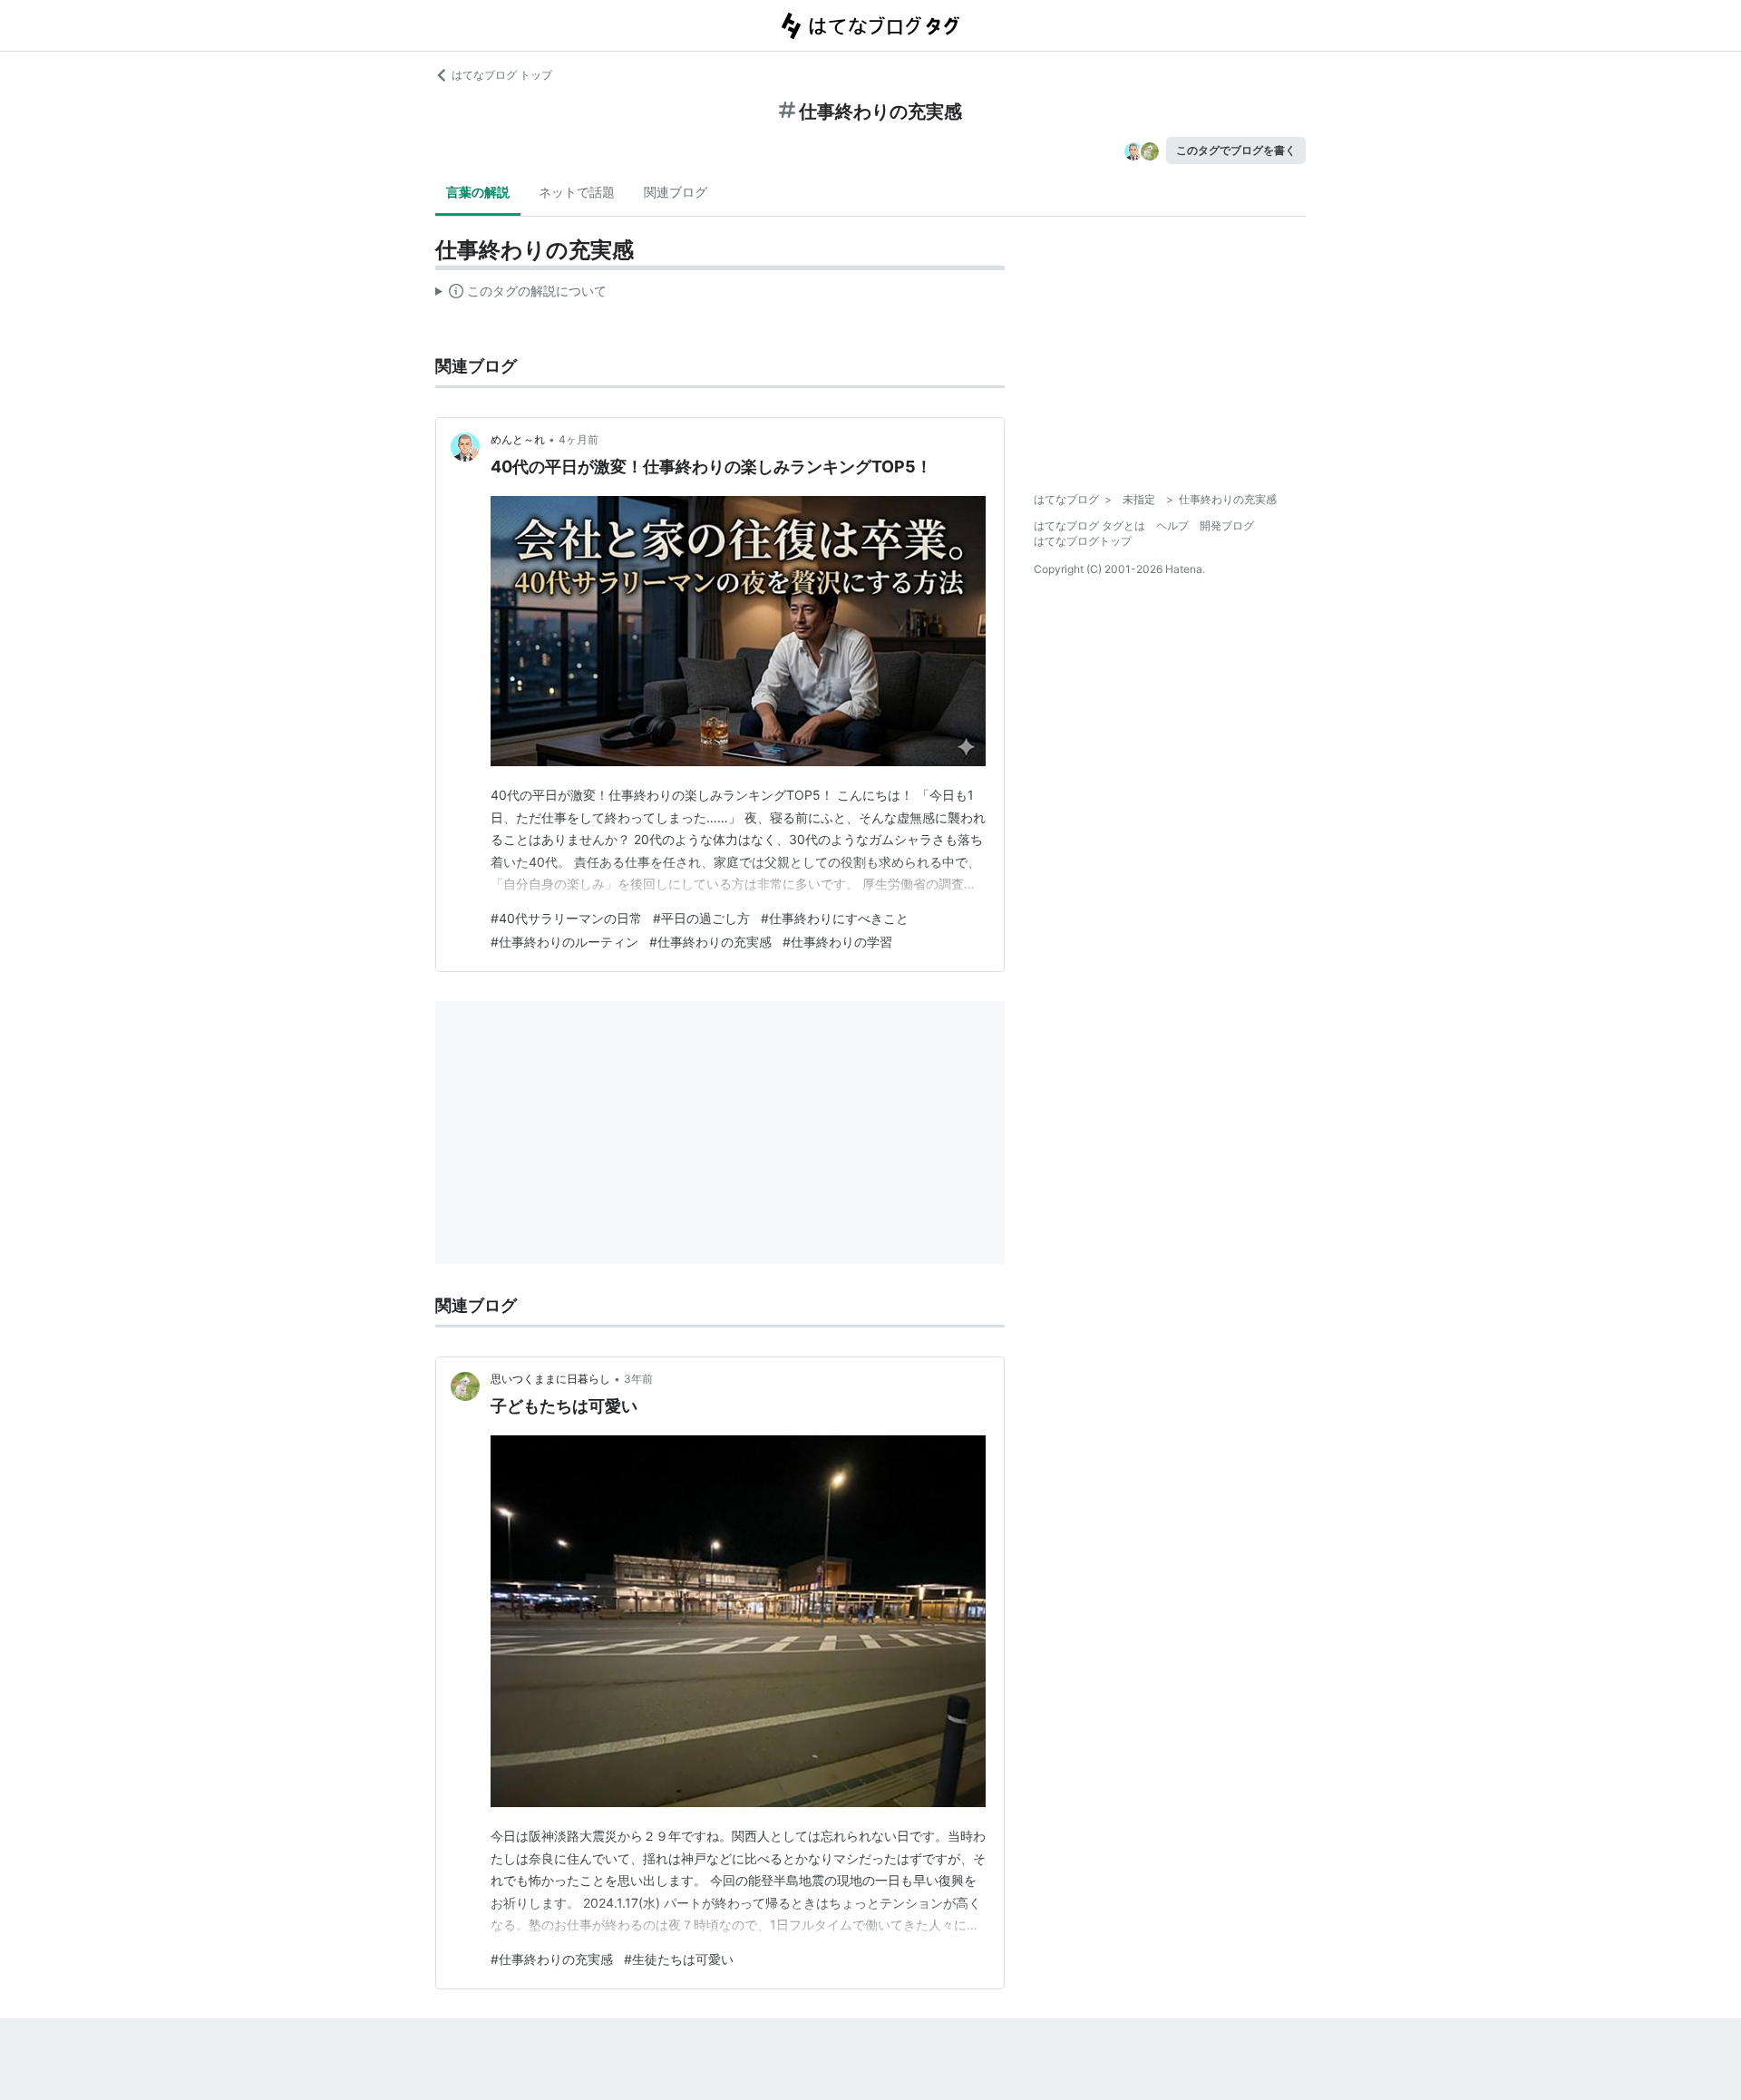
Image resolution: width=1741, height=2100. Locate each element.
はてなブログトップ (1083, 541)
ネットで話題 (577, 192)
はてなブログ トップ (502, 75)
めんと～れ (518, 439)
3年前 (638, 1379)
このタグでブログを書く (1236, 150)
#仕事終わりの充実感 (710, 942)
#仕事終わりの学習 (837, 942)
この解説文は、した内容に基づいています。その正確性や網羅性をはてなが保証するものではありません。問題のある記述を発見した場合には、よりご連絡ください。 (521, 295)
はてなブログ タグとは (1089, 525)
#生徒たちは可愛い (679, 1959)
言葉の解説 (478, 192)
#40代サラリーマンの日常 (566, 918)
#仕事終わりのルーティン (564, 942)
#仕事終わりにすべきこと (835, 918)
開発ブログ (1227, 525)
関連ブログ (676, 192)
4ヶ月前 (579, 439)
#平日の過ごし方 (701, 918)
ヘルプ (1172, 525)
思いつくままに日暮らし (550, 1379)
